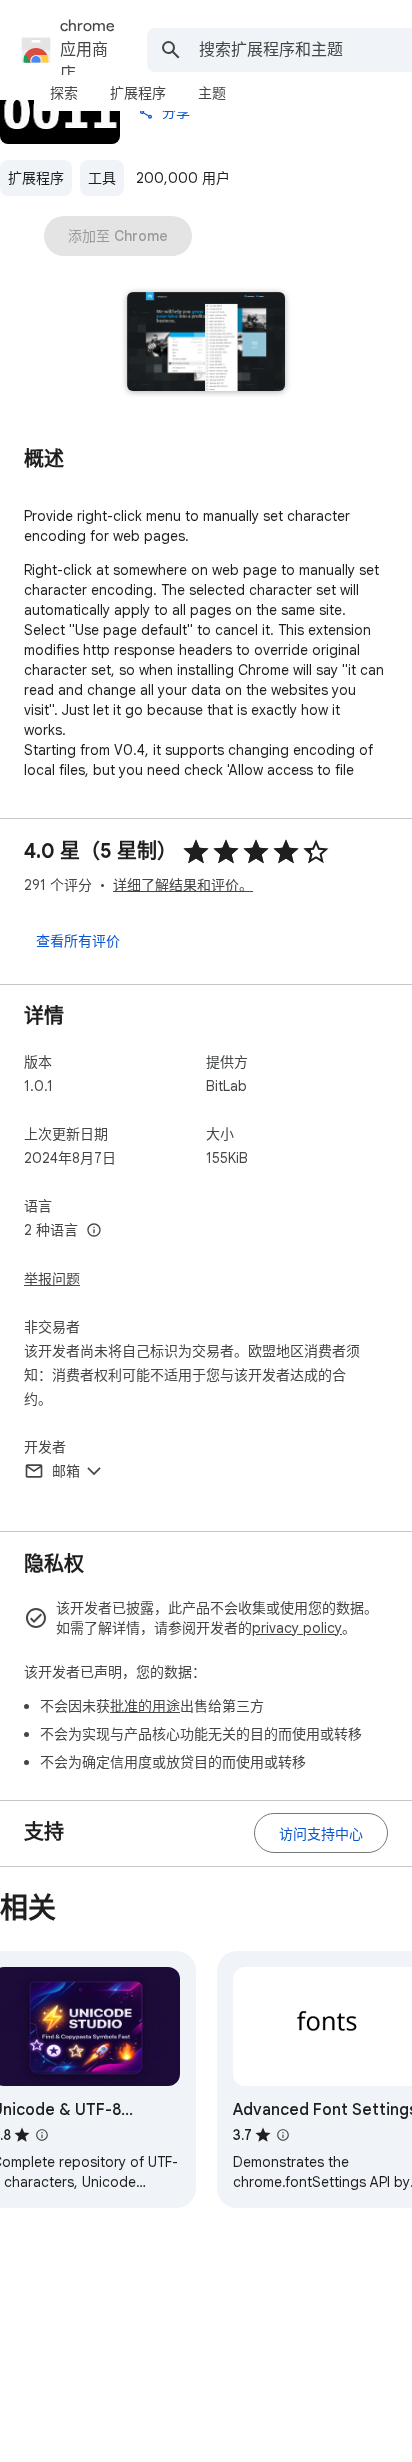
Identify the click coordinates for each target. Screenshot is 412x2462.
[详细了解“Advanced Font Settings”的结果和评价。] (283, 2135)
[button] (206, 343)
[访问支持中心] (321, 1833)
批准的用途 (145, 1706)
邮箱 (66, 1471)
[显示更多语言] (94, 1231)
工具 (102, 178)
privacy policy (297, 1628)
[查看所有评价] (78, 940)
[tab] (64, 93)
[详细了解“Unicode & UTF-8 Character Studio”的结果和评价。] (42, 2135)
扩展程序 (36, 178)
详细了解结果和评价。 (183, 885)
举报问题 (52, 1279)
